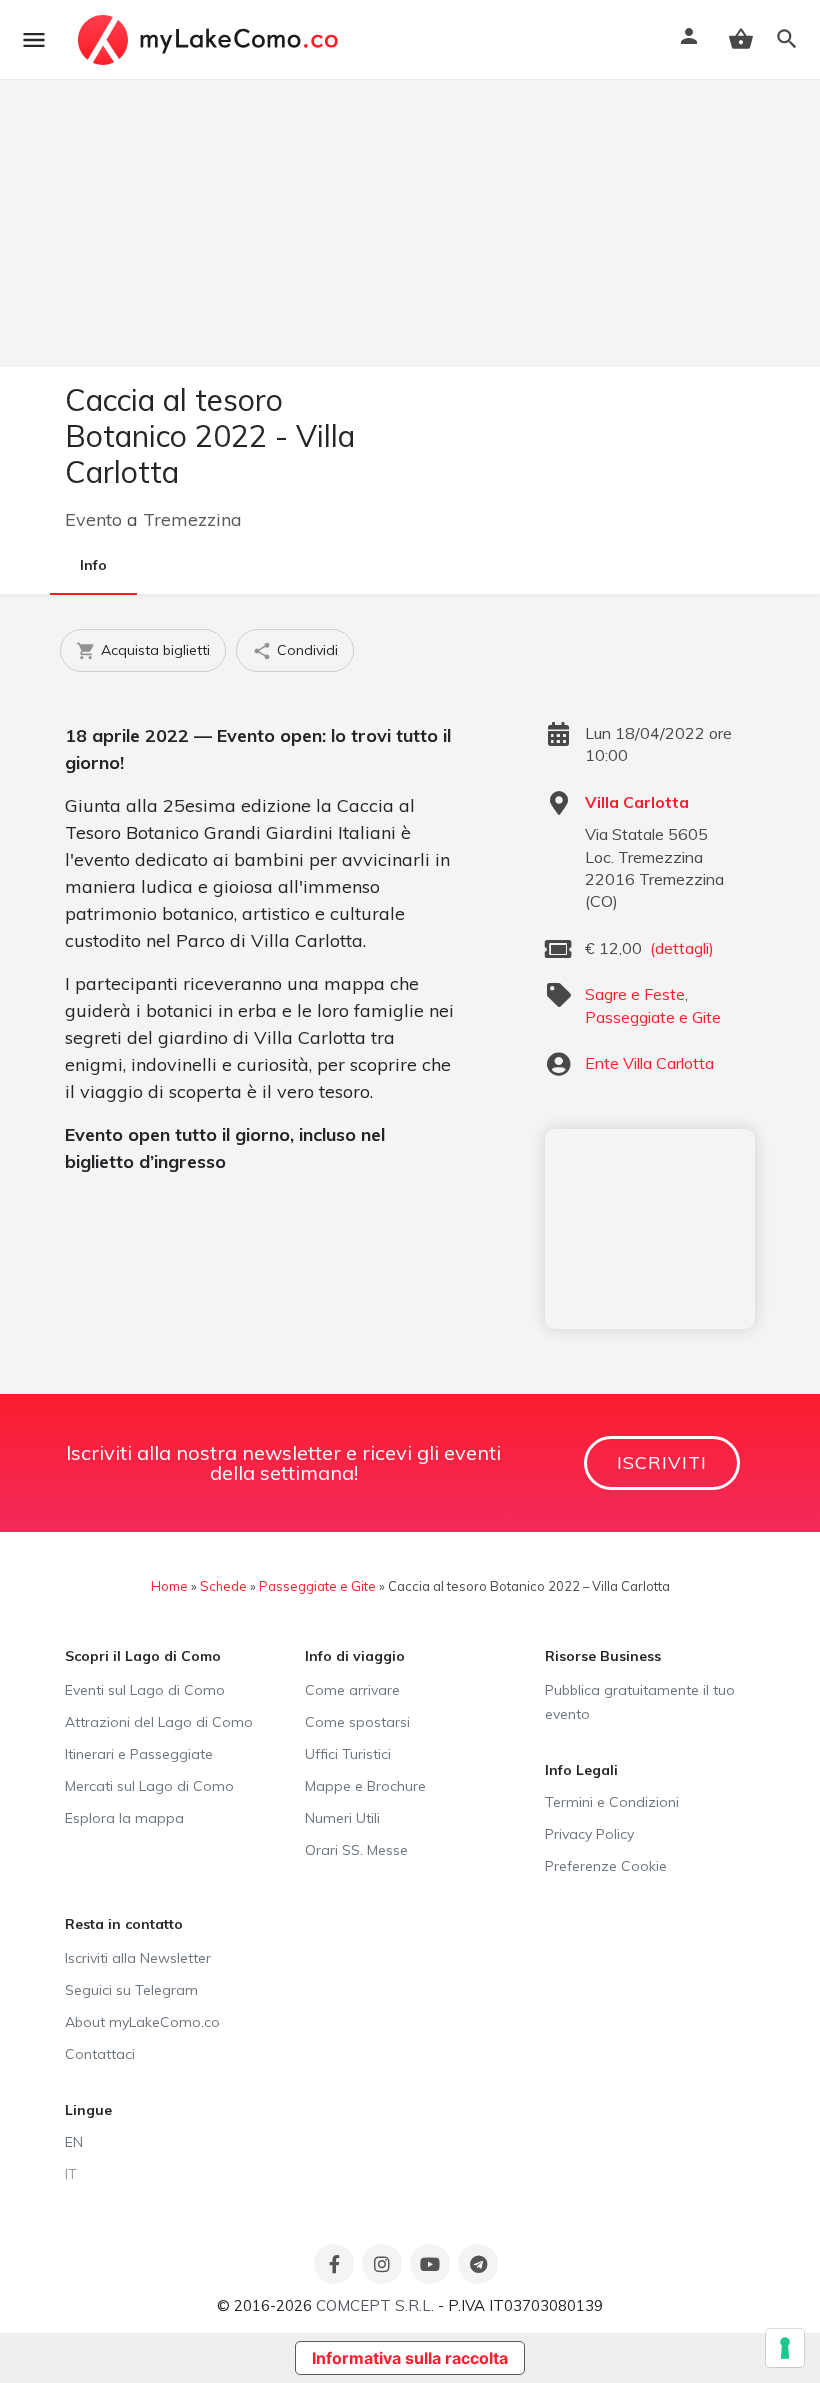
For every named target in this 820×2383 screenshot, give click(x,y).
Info (93, 565)
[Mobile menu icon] (34, 40)
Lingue (88, 2110)
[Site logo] (210, 40)
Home (169, 1586)
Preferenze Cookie (606, 1866)
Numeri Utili (342, 1818)
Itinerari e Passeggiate (139, 1754)
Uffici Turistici (348, 1754)
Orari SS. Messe (356, 1850)
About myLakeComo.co (142, 2022)
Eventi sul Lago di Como (145, 1690)
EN (74, 2142)
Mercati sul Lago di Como (149, 1786)
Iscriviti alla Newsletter (138, 1958)
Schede (223, 1586)
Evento (93, 519)
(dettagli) (682, 948)
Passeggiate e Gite (653, 1017)
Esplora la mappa (124, 1818)
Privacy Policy (589, 1834)
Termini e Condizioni (612, 1802)
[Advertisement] (650, 1229)
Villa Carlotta (637, 802)
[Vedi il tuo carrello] (741, 39)
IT (71, 2174)
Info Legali (581, 1770)
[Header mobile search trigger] (787, 39)
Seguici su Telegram (131, 1990)
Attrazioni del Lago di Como (159, 1722)
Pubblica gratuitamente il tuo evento (640, 1702)
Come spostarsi (357, 1722)
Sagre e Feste (635, 994)
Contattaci (100, 2054)
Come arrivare (352, 1690)
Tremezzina (192, 519)
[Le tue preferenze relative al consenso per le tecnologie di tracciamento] (785, 2348)
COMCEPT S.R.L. (375, 2305)
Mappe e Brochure (365, 1786)
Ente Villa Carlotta (649, 1063)
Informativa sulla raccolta (410, 2358)
